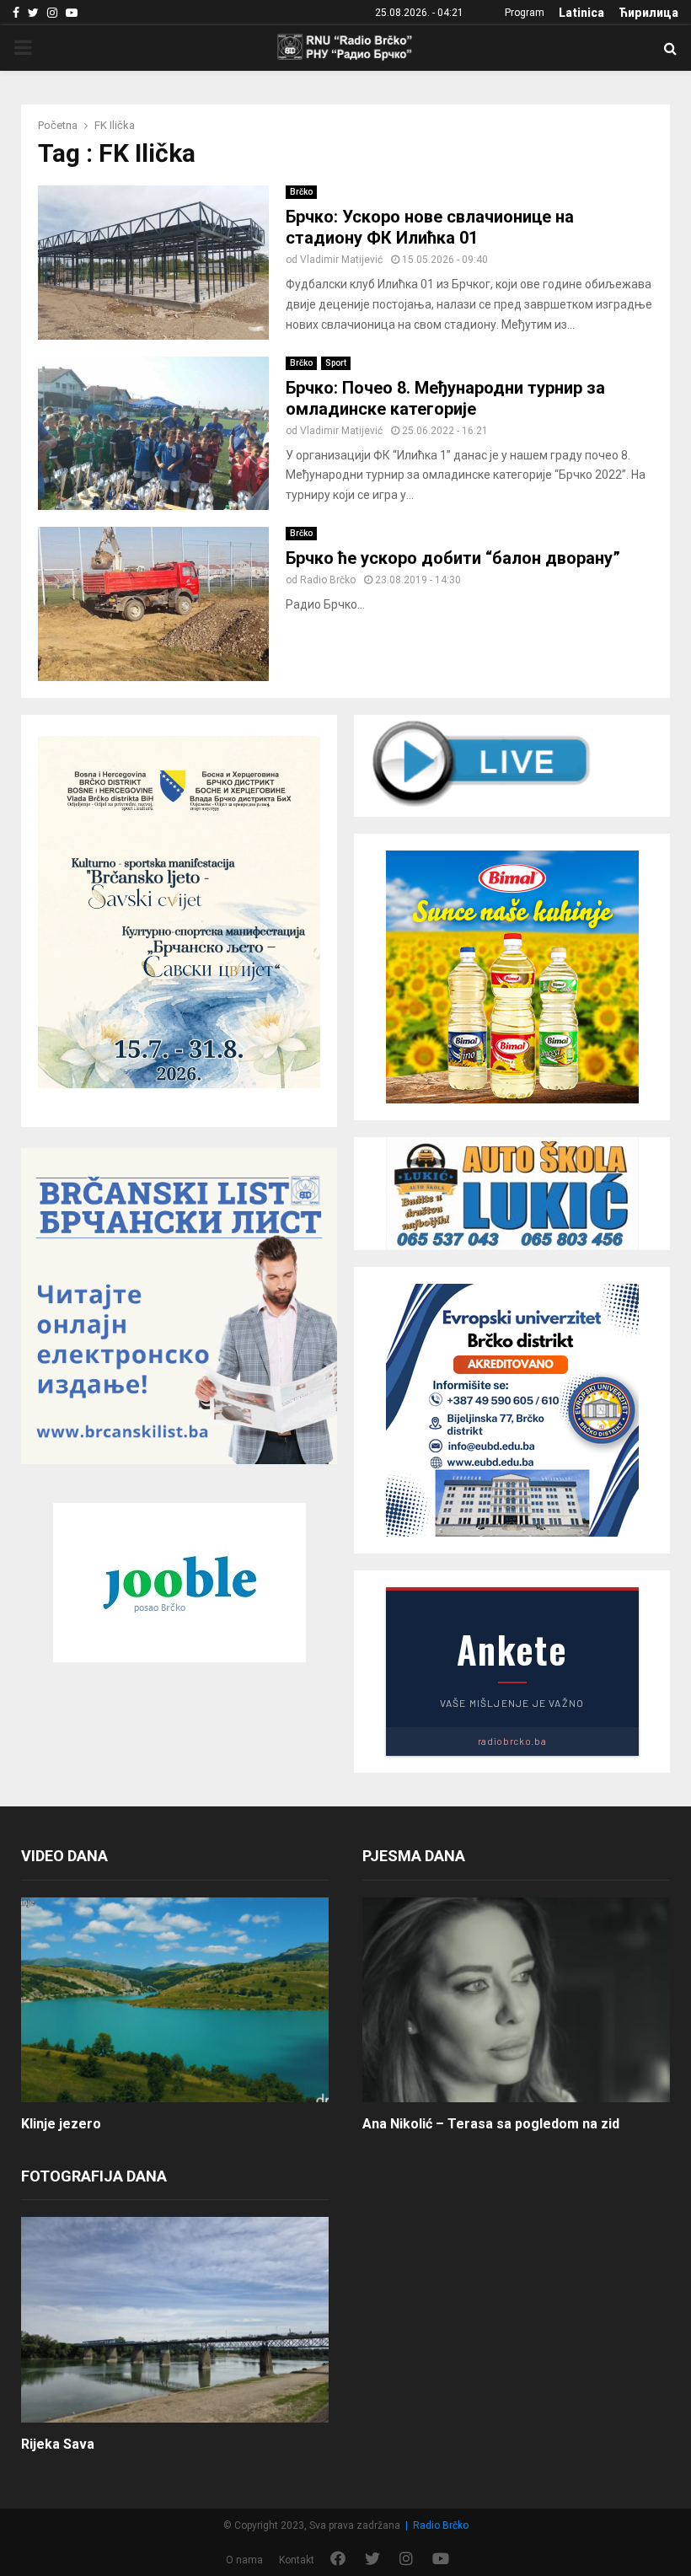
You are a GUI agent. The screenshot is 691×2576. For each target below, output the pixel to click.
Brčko (301, 192)
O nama (244, 2560)
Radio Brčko (328, 580)
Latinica (581, 13)
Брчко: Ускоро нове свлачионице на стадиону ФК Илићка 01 (430, 227)
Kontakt (297, 2560)
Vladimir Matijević (341, 260)
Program (525, 13)
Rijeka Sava (58, 2444)
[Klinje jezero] (175, 2000)
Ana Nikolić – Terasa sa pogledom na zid (491, 2124)
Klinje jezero (61, 2124)
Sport (336, 363)
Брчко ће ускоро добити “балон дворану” (453, 558)
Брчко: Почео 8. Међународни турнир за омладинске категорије (445, 398)
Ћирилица (648, 13)
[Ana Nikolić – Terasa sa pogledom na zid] (516, 2000)
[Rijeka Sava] (175, 2319)
